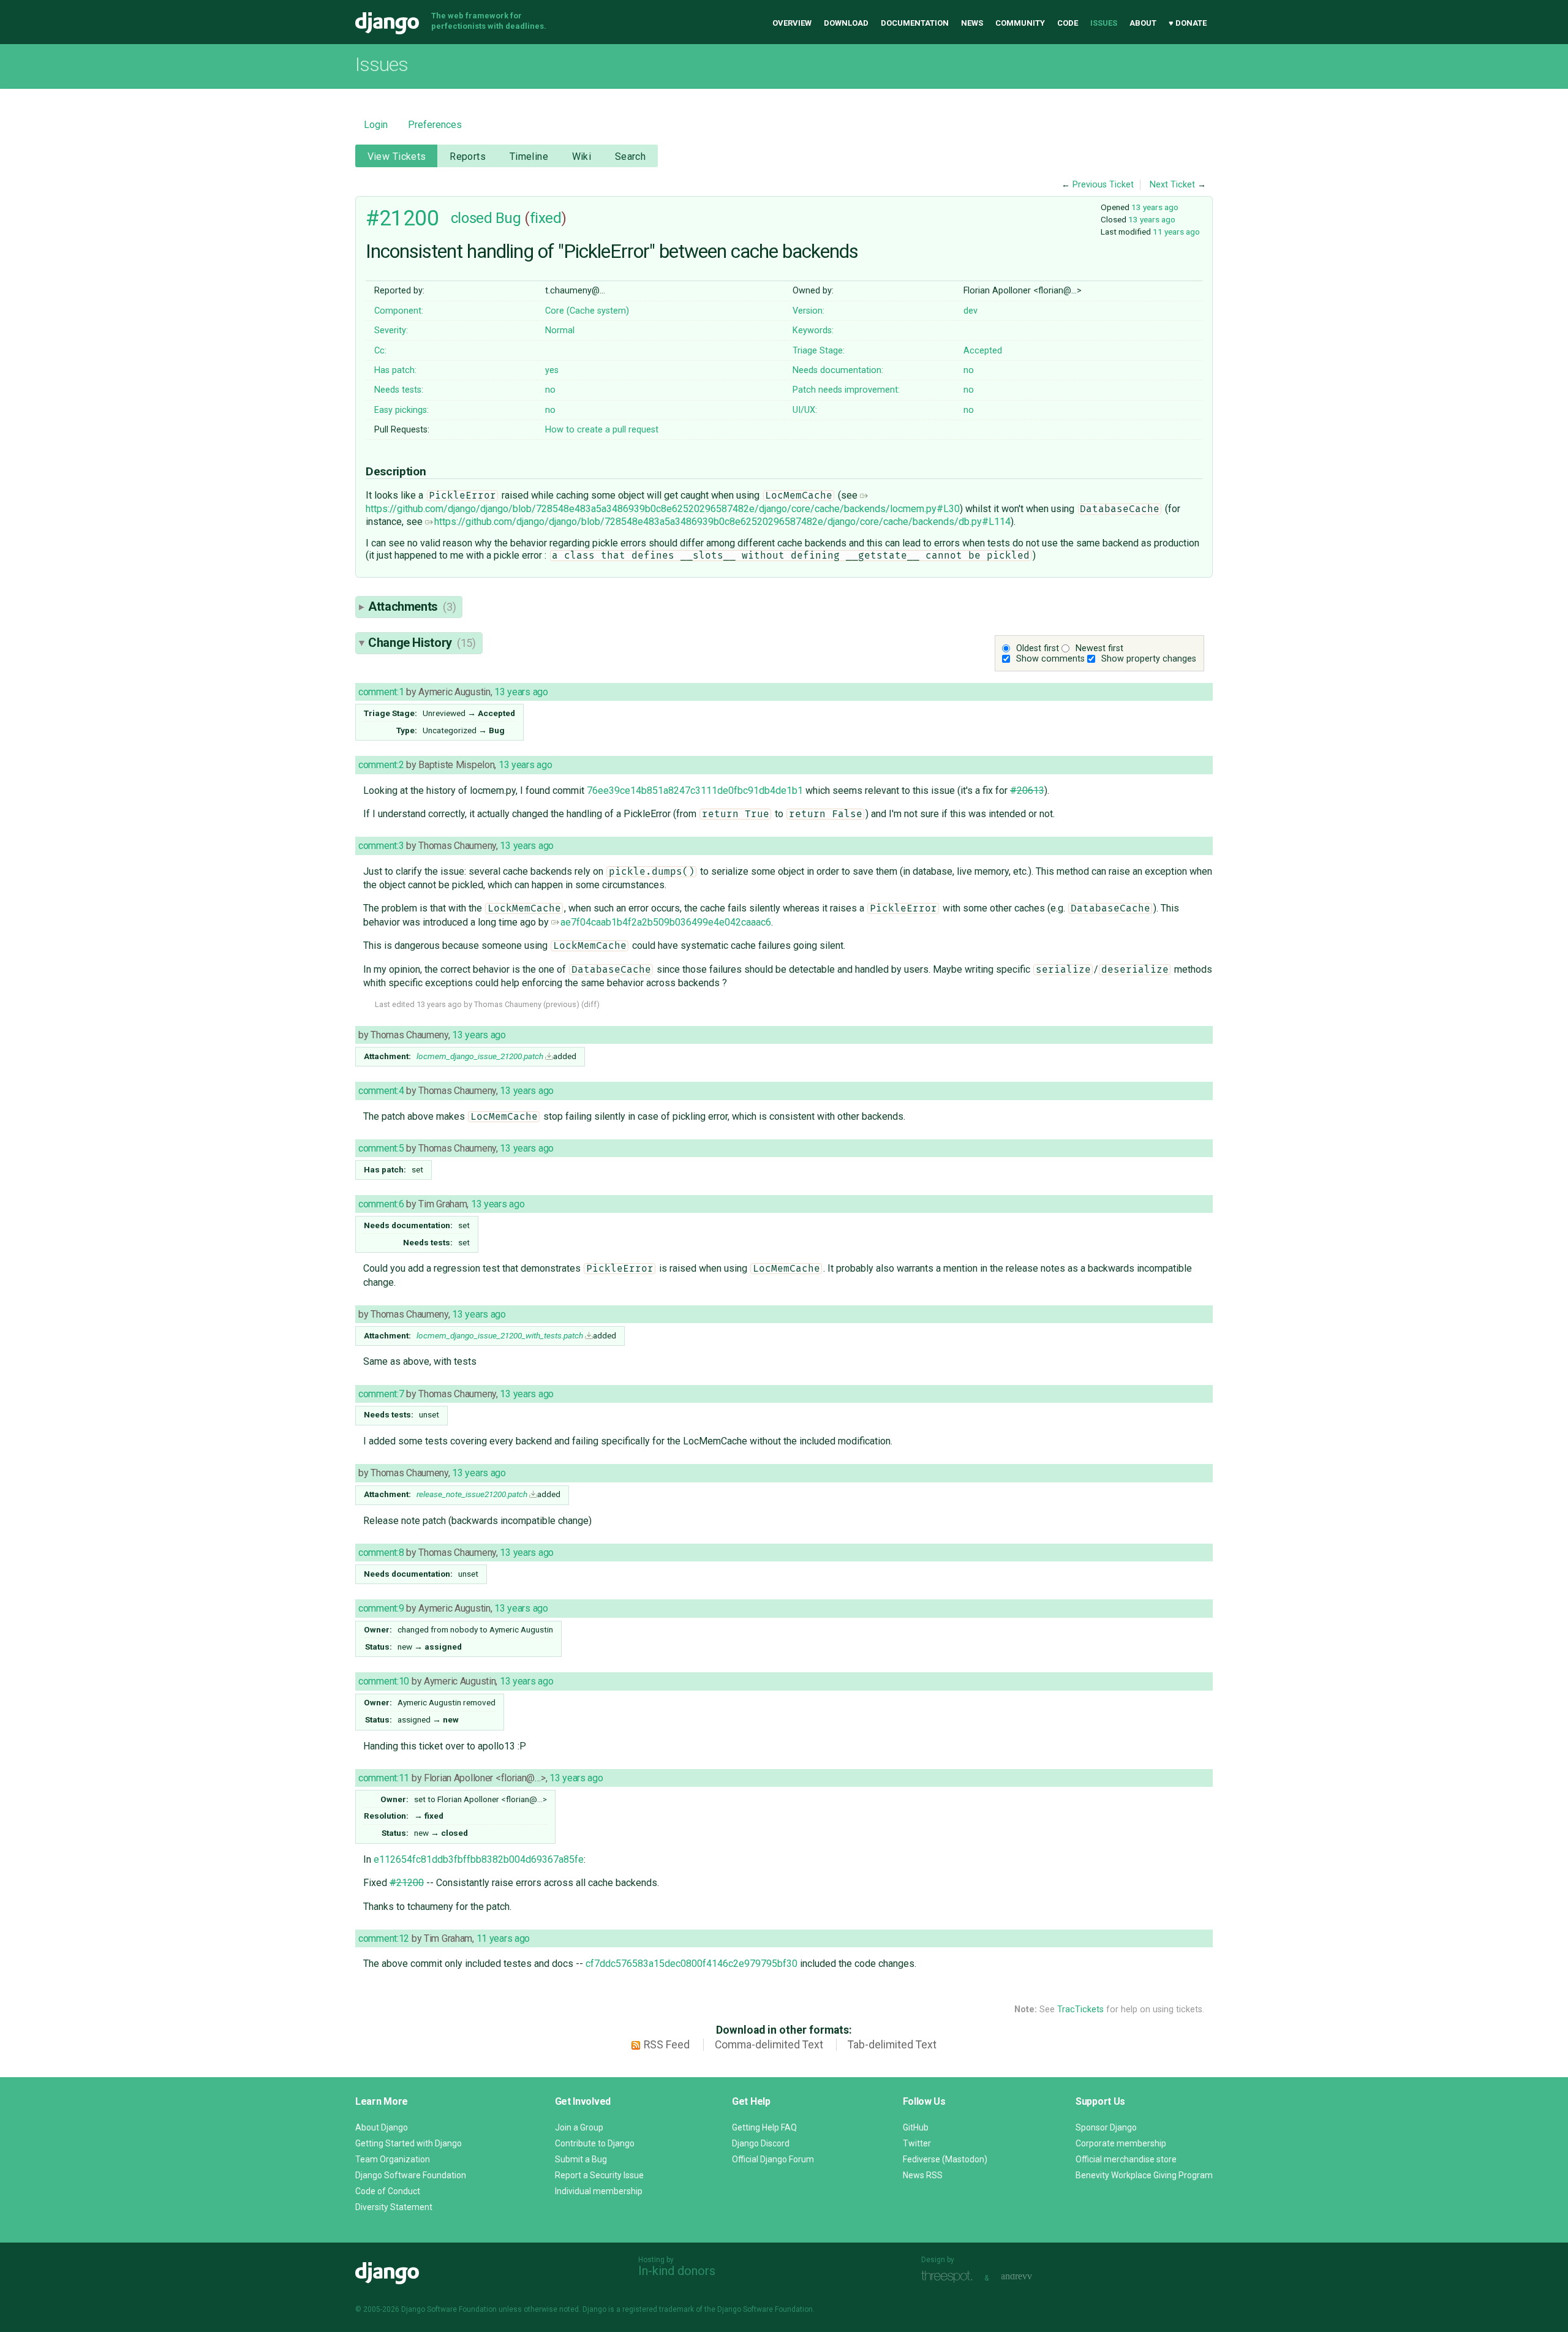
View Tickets (397, 157)
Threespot (950, 2277)
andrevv (1030, 2277)
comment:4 (381, 1091)
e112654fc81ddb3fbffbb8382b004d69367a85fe (479, 1859)
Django (387, 23)
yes (552, 370)
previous (561, 1004)
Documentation (915, 23)
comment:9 (381, 1608)
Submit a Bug (581, 2159)
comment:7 (381, 1394)
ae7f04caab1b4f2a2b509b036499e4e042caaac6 (666, 922)
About (1143, 23)
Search (631, 157)
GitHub (916, 2127)
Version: (809, 311)
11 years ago (1176, 232)
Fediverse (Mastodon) (945, 2159)
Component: (399, 311)
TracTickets (1080, 2009)
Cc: (380, 351)
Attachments (412, 606)
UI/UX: (805, 410)
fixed (546, 218)
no (969, 370)
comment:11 (384, 1778)
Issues (1104, 23)
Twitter (917, 2143)
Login (376, 125)
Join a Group (579, 2127)
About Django (382, 2127)
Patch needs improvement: (846, 390)
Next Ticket (1172, 185)
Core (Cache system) (587, 311)
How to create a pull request (602, 430)
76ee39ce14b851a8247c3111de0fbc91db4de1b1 (695, 791)
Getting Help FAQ (764, 2127)
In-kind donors (677, 2271)
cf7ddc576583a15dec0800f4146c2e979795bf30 (692, 1964)
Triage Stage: (819, 351)
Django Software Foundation (411, 2175)
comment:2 (381, 765)
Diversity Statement (394, 2207)
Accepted (983, 351)
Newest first (1099, 648)
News (972, 23)
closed (471, 218)
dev (971, 311)
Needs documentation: (838, 370)
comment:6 (381, 1204)
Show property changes (1149, 659)
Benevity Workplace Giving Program (1144, 2175)
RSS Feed (667, 2045)
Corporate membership (1121, 2143)
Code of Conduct (388, 2191)
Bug (508, 218)
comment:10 (384, 1681)
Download (846, 23)
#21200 (402, 218)
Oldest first (1038, 648)
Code (1068, 23)
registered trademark (658, 2309)
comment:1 (381, 692)
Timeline (529, 157)
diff (590, 1004)
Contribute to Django (595, 2143)
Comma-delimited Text (769, 2045)
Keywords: (813, 330)
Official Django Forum (773, 2159)
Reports (468, 157)
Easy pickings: (401, 410)
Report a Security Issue (599, 2175)
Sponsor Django (1106, 2127)
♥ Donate (1188, 23)
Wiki (582, 157)
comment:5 (381, 1148)
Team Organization (393, 2159)
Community (1020, 23)
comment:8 (381, 1553)
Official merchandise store (1126, 2159)
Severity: (391, 330)
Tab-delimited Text (892, 2045)
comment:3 (381, 846)
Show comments (1050, 659)
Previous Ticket (1103, 185)
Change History (422, 643)
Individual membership (599, 2191)
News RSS (923, 2175)
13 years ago (1155, 207)
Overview (792, 23)
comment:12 (384, 1938)
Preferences (435, 125)
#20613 (1027, 791)
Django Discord (761, 2143)
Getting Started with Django (409, 2143)
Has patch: (395, 370)
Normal (560, 330)
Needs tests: (399, 390)
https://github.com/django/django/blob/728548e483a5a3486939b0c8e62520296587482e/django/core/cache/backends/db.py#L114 (722, 522)
